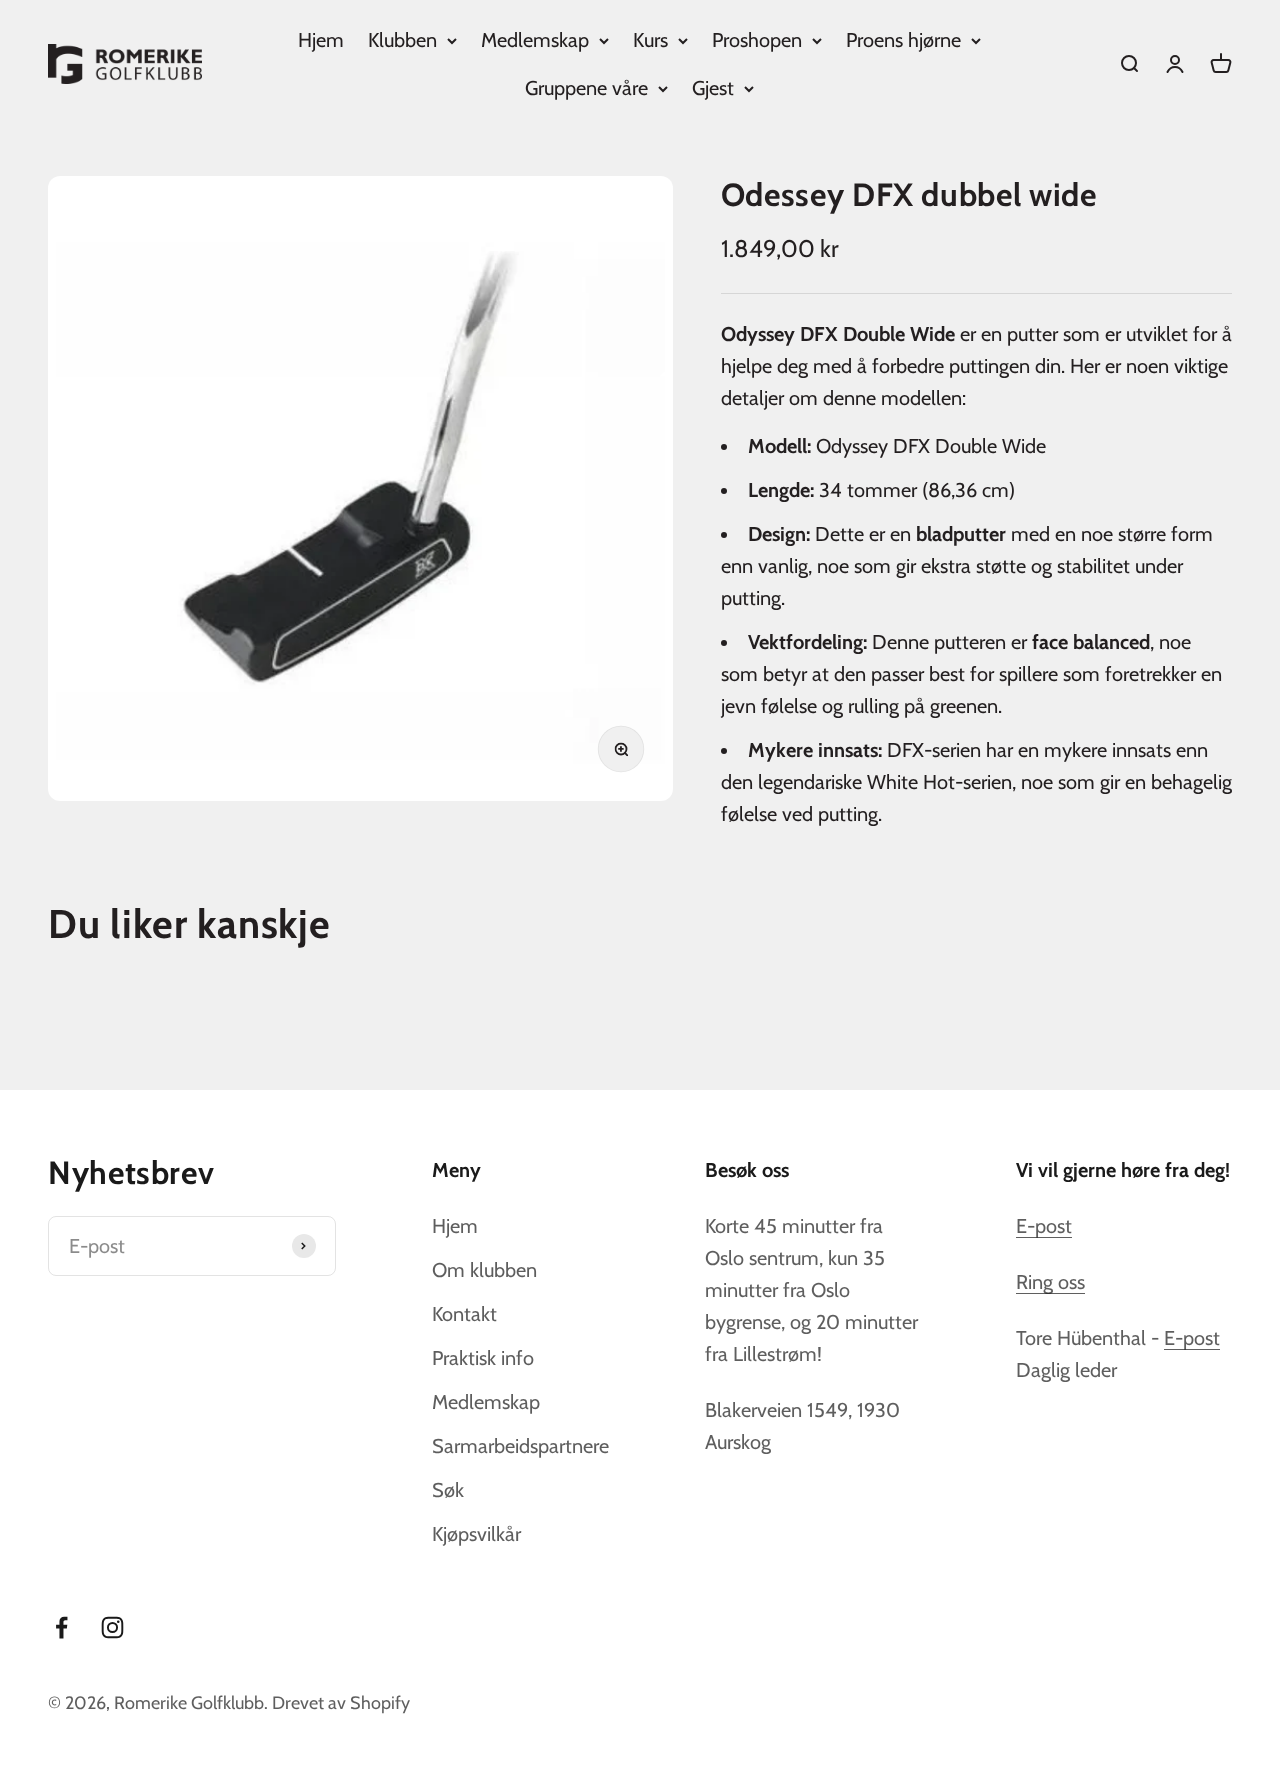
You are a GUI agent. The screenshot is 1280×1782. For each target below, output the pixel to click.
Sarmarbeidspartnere (520, 1446)
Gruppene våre (586, 88)
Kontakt (464, 1314)
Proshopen (757, 40)
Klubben (402, 40)
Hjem (321, 40)
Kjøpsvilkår (476, 1534)
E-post (1044, 1226)
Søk (448, 1490)
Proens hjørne (903, 40)
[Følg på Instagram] (112, 1627)
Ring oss (1050, 1282)
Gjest (713, 88)
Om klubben (484, 1270)
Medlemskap (535, 40)
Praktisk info (483, 1358)
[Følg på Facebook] (61, 1627)
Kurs (650, 40)
